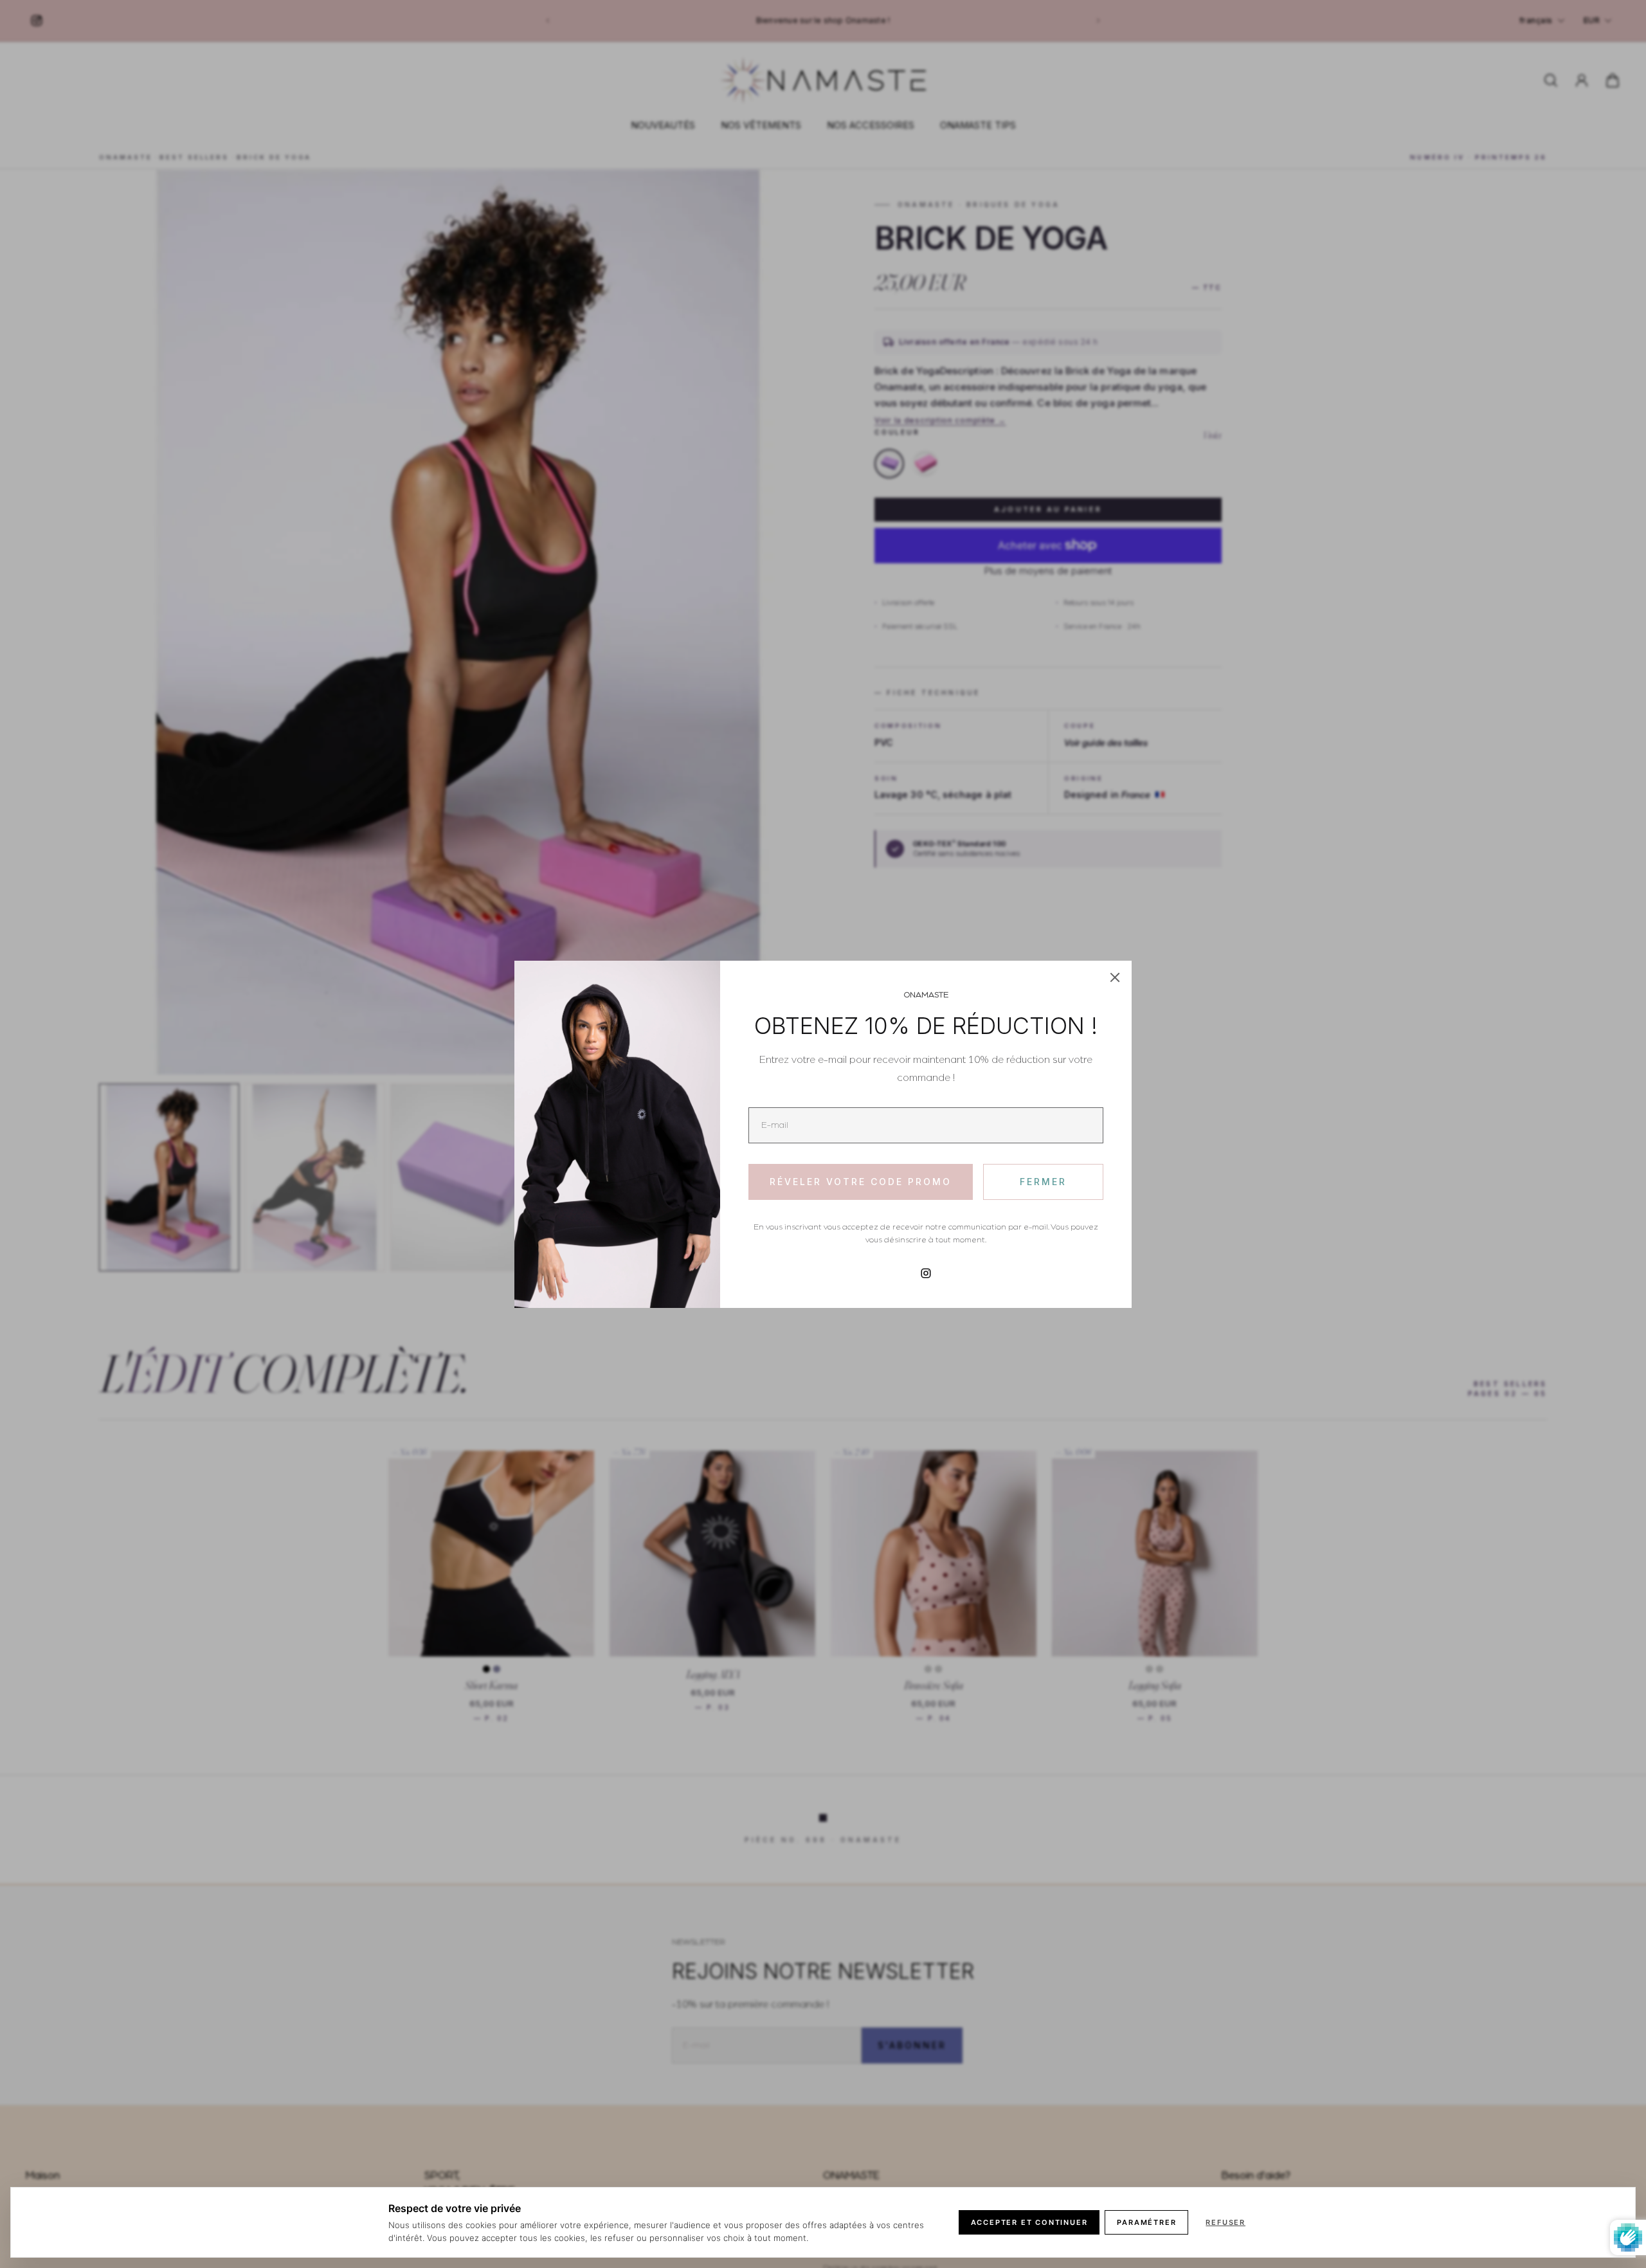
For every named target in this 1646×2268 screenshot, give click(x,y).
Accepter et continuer (1029, 2222)
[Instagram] (926, 1273)
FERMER (1043, 1182)
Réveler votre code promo (861, 1182)
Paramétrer (1146, 2222)
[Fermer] (1115, 977)
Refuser (1225, 2222)
